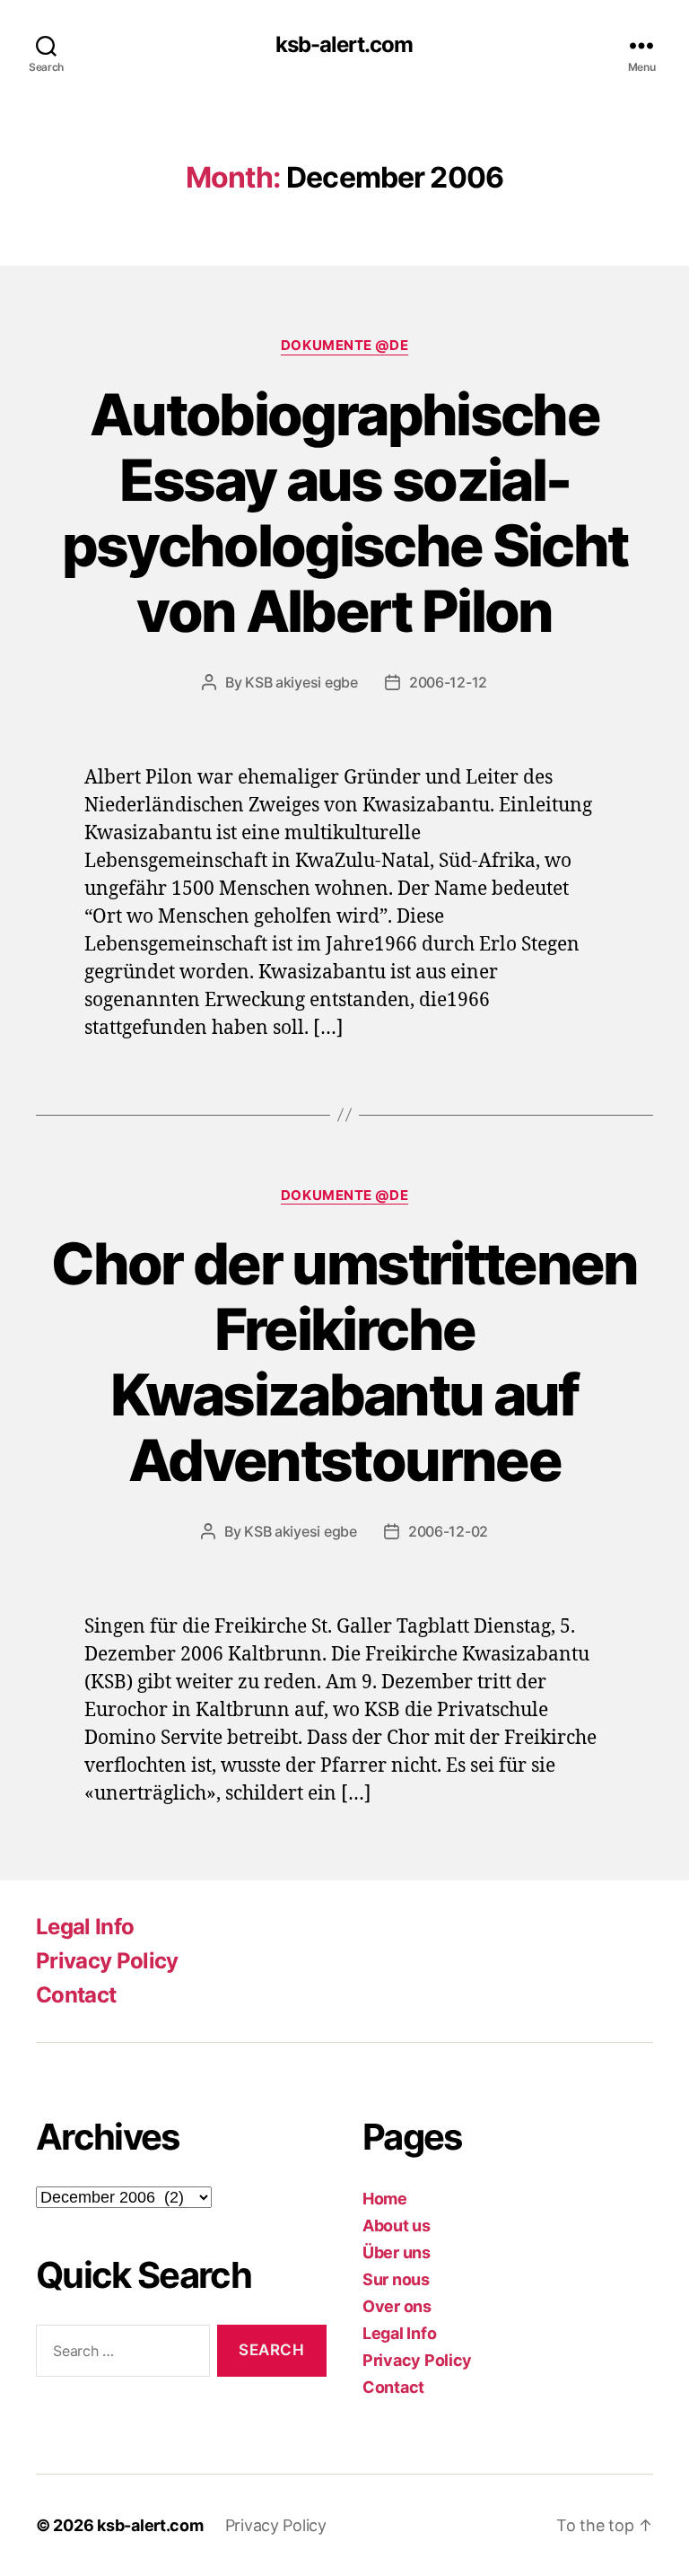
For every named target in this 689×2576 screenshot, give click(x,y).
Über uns (397, 2252)
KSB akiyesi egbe (301, 682)
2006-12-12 (448, 682)
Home (385, 2199)
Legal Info (85, 1927)
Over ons (397, 2306)
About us (397, 2226)
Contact (76, 1995)
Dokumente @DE (344, 346)
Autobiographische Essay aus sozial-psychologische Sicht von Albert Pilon (345, 513)
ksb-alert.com (344, 45)
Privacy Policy (107, 1961)
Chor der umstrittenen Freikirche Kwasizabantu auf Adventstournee (344, 1362)
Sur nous (396, 2279)
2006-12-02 (448, 1531)
